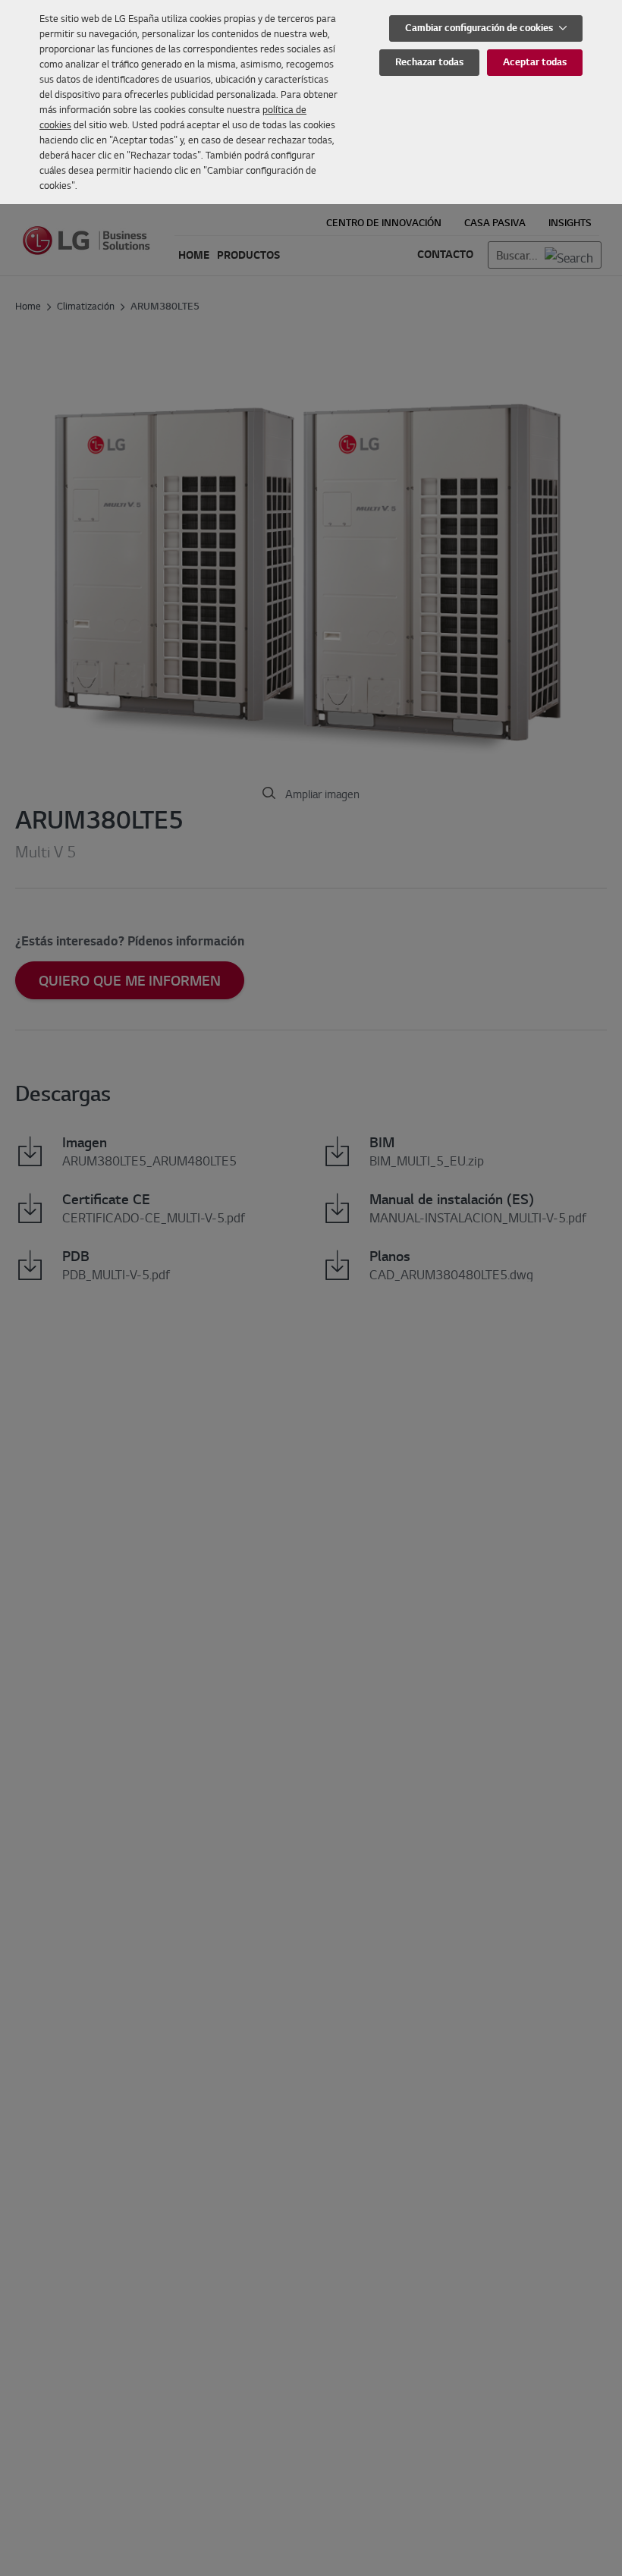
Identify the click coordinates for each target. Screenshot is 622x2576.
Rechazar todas (429, 62)
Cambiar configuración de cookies (480, 28)
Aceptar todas (535, 62)
